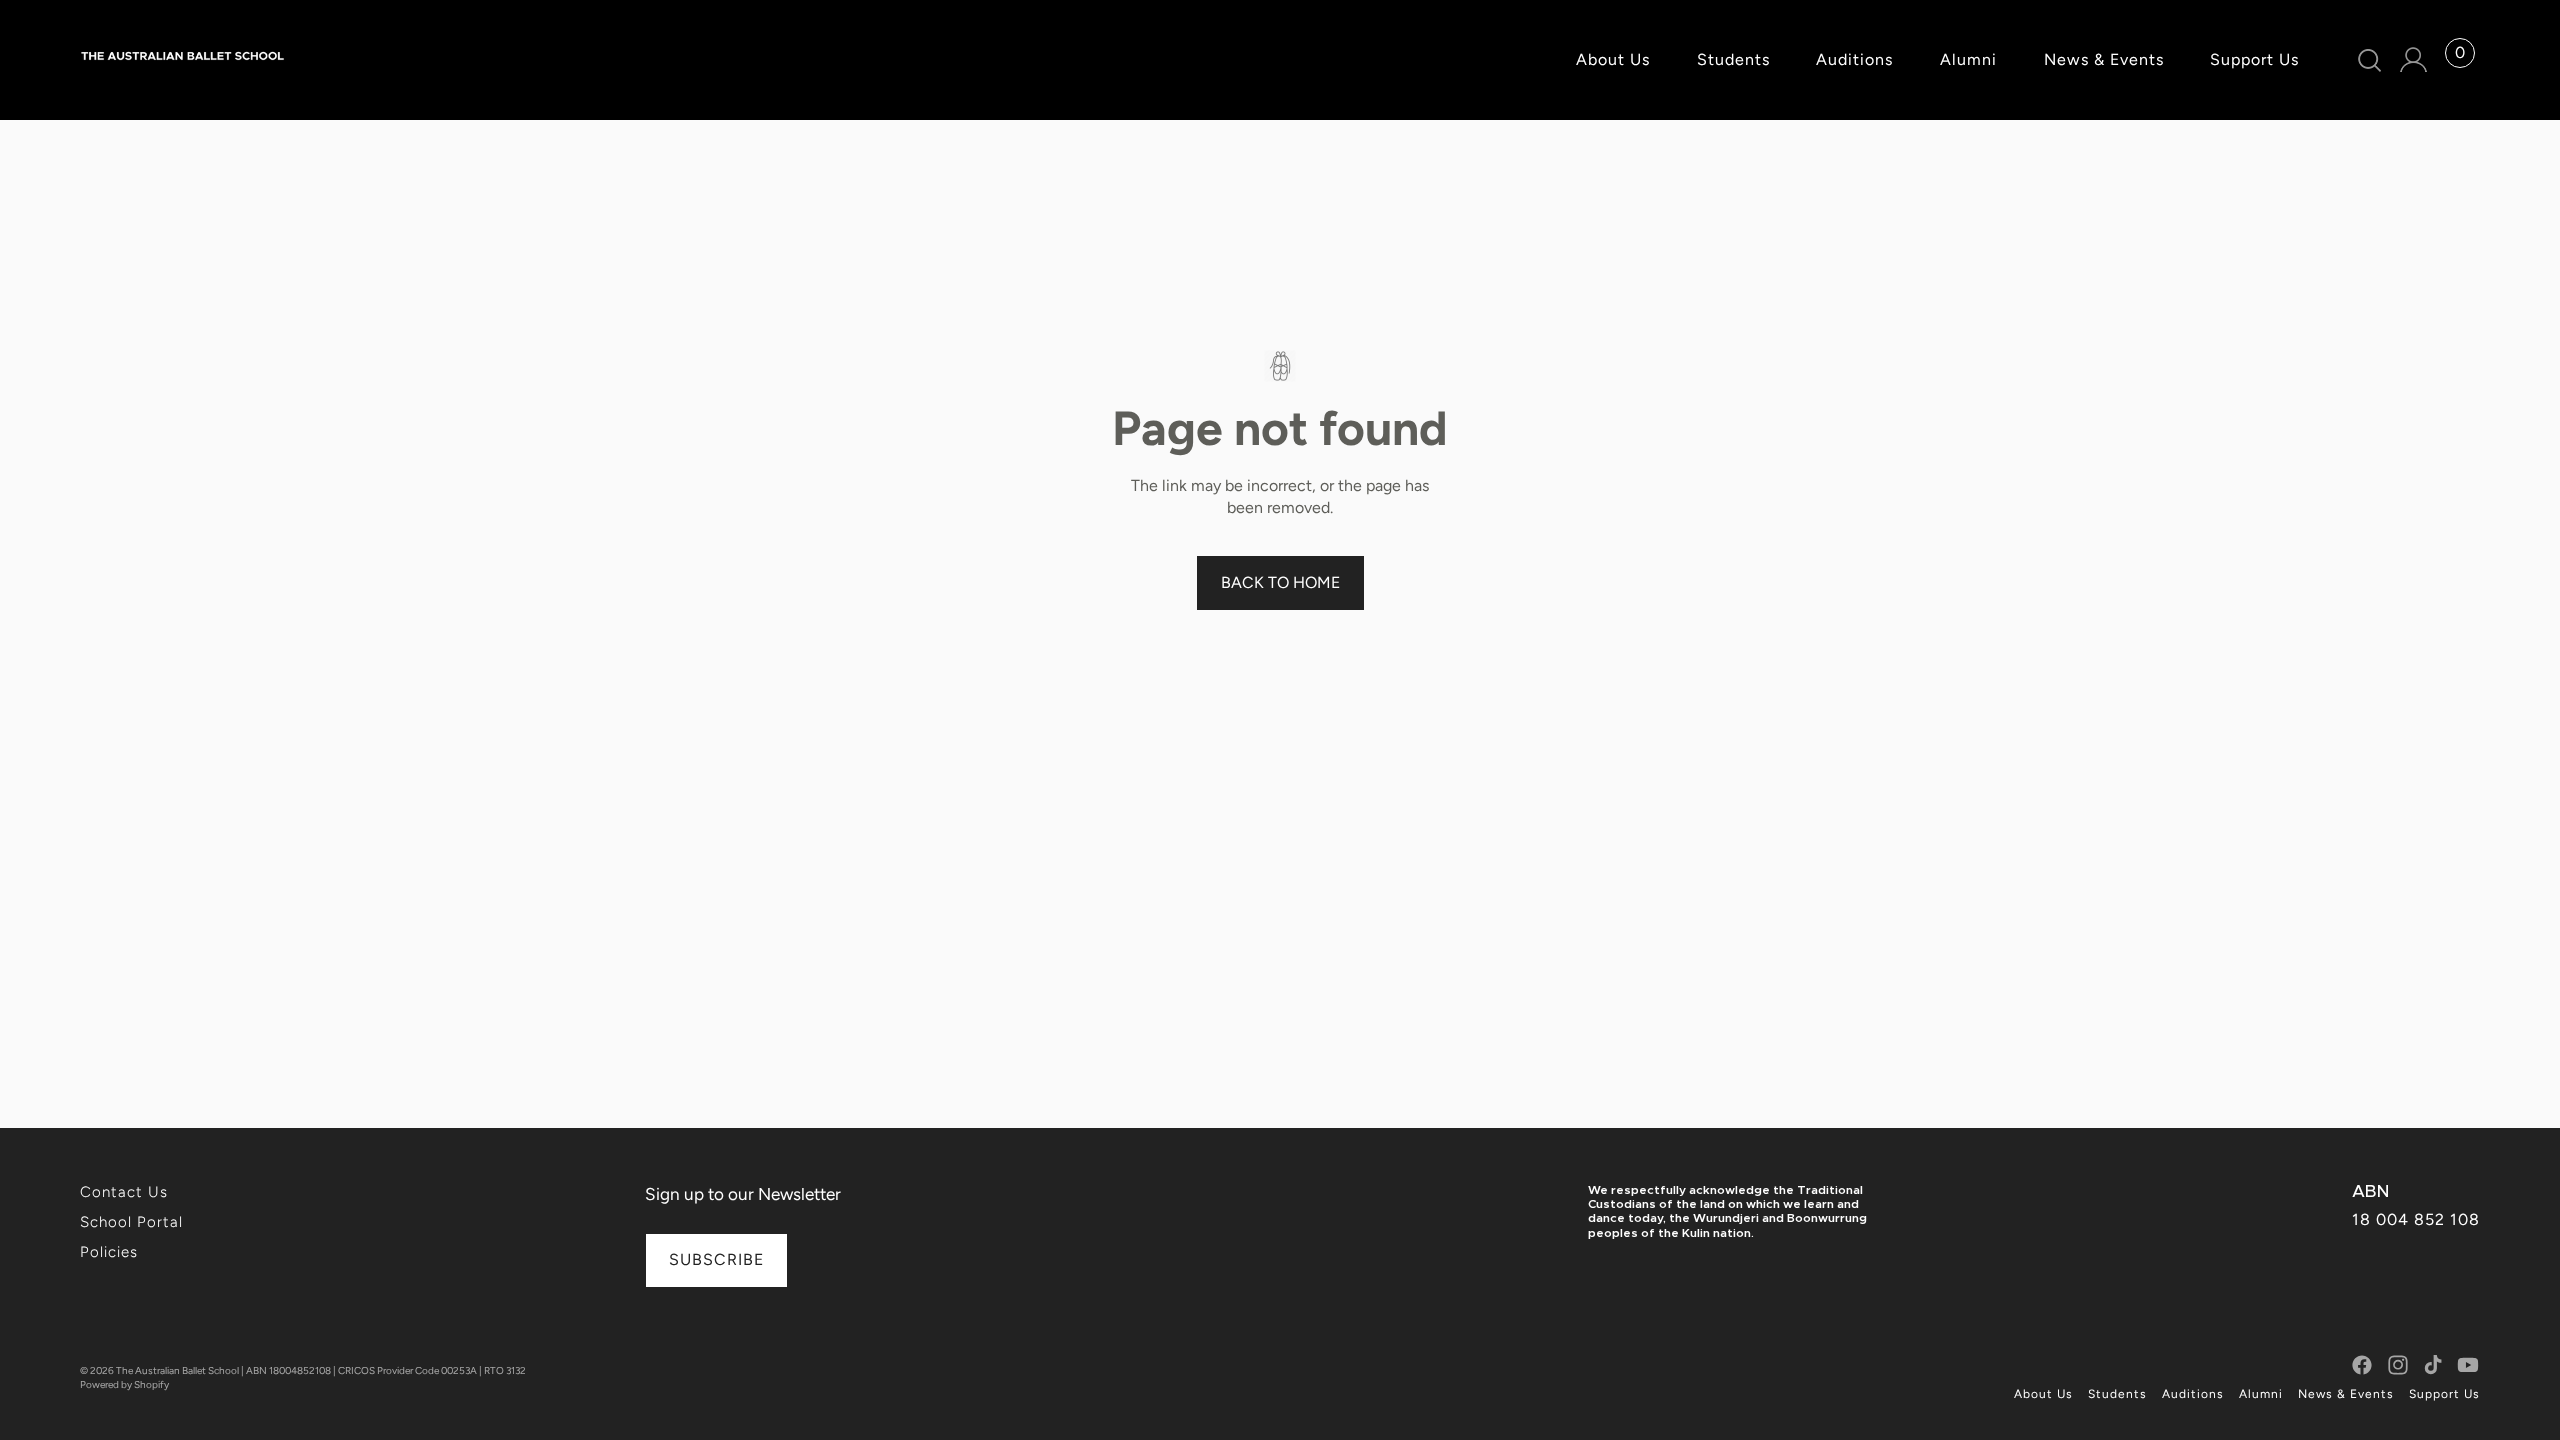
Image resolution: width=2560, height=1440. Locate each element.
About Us (2043, 1394)
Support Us (2444, 1394)
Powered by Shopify (124, 1384)
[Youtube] (2468, 1365)
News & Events (2346, 1394)
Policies (109, 1252)
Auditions (2193, 1394)
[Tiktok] (2433, 1365)
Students (2117, 1394)
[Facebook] (2362, 1365)
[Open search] (2370, 60)
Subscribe (716, 1259)
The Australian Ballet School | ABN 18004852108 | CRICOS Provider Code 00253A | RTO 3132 (321, 1370)
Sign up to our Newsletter (743, 1194)
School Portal (131, 1222)
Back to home (1280, 582)
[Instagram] (2398, 1365)
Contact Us (124, 1192)
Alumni (2261, 1394)
